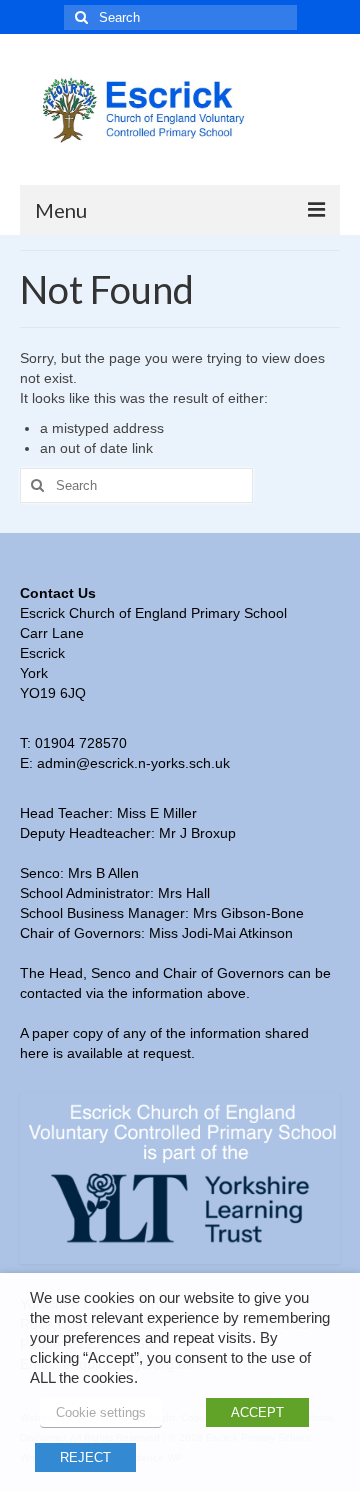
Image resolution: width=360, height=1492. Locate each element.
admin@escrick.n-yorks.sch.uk (133, 763)
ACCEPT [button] (257, 1412)
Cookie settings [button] (101, 1412)
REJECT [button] (85, 1457)
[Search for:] (180, 17)
